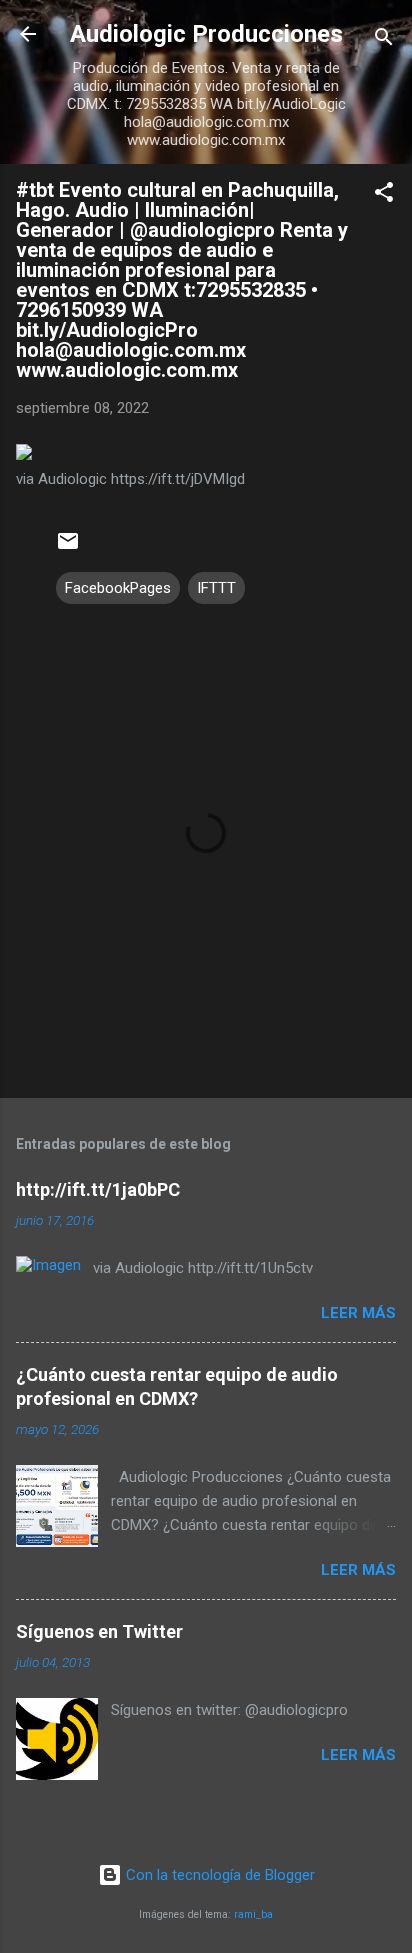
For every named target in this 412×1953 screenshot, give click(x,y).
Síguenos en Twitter (99, 1631)
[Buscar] (384, 40)
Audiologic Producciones (206, 34)
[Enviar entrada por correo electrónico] (68, 548)
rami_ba (253, 1914)
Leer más (358, 1313)
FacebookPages (118, 588)
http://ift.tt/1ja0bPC (98, 1189)
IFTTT (216, 588)
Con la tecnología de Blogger (218, 1875)
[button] (384, 195)
